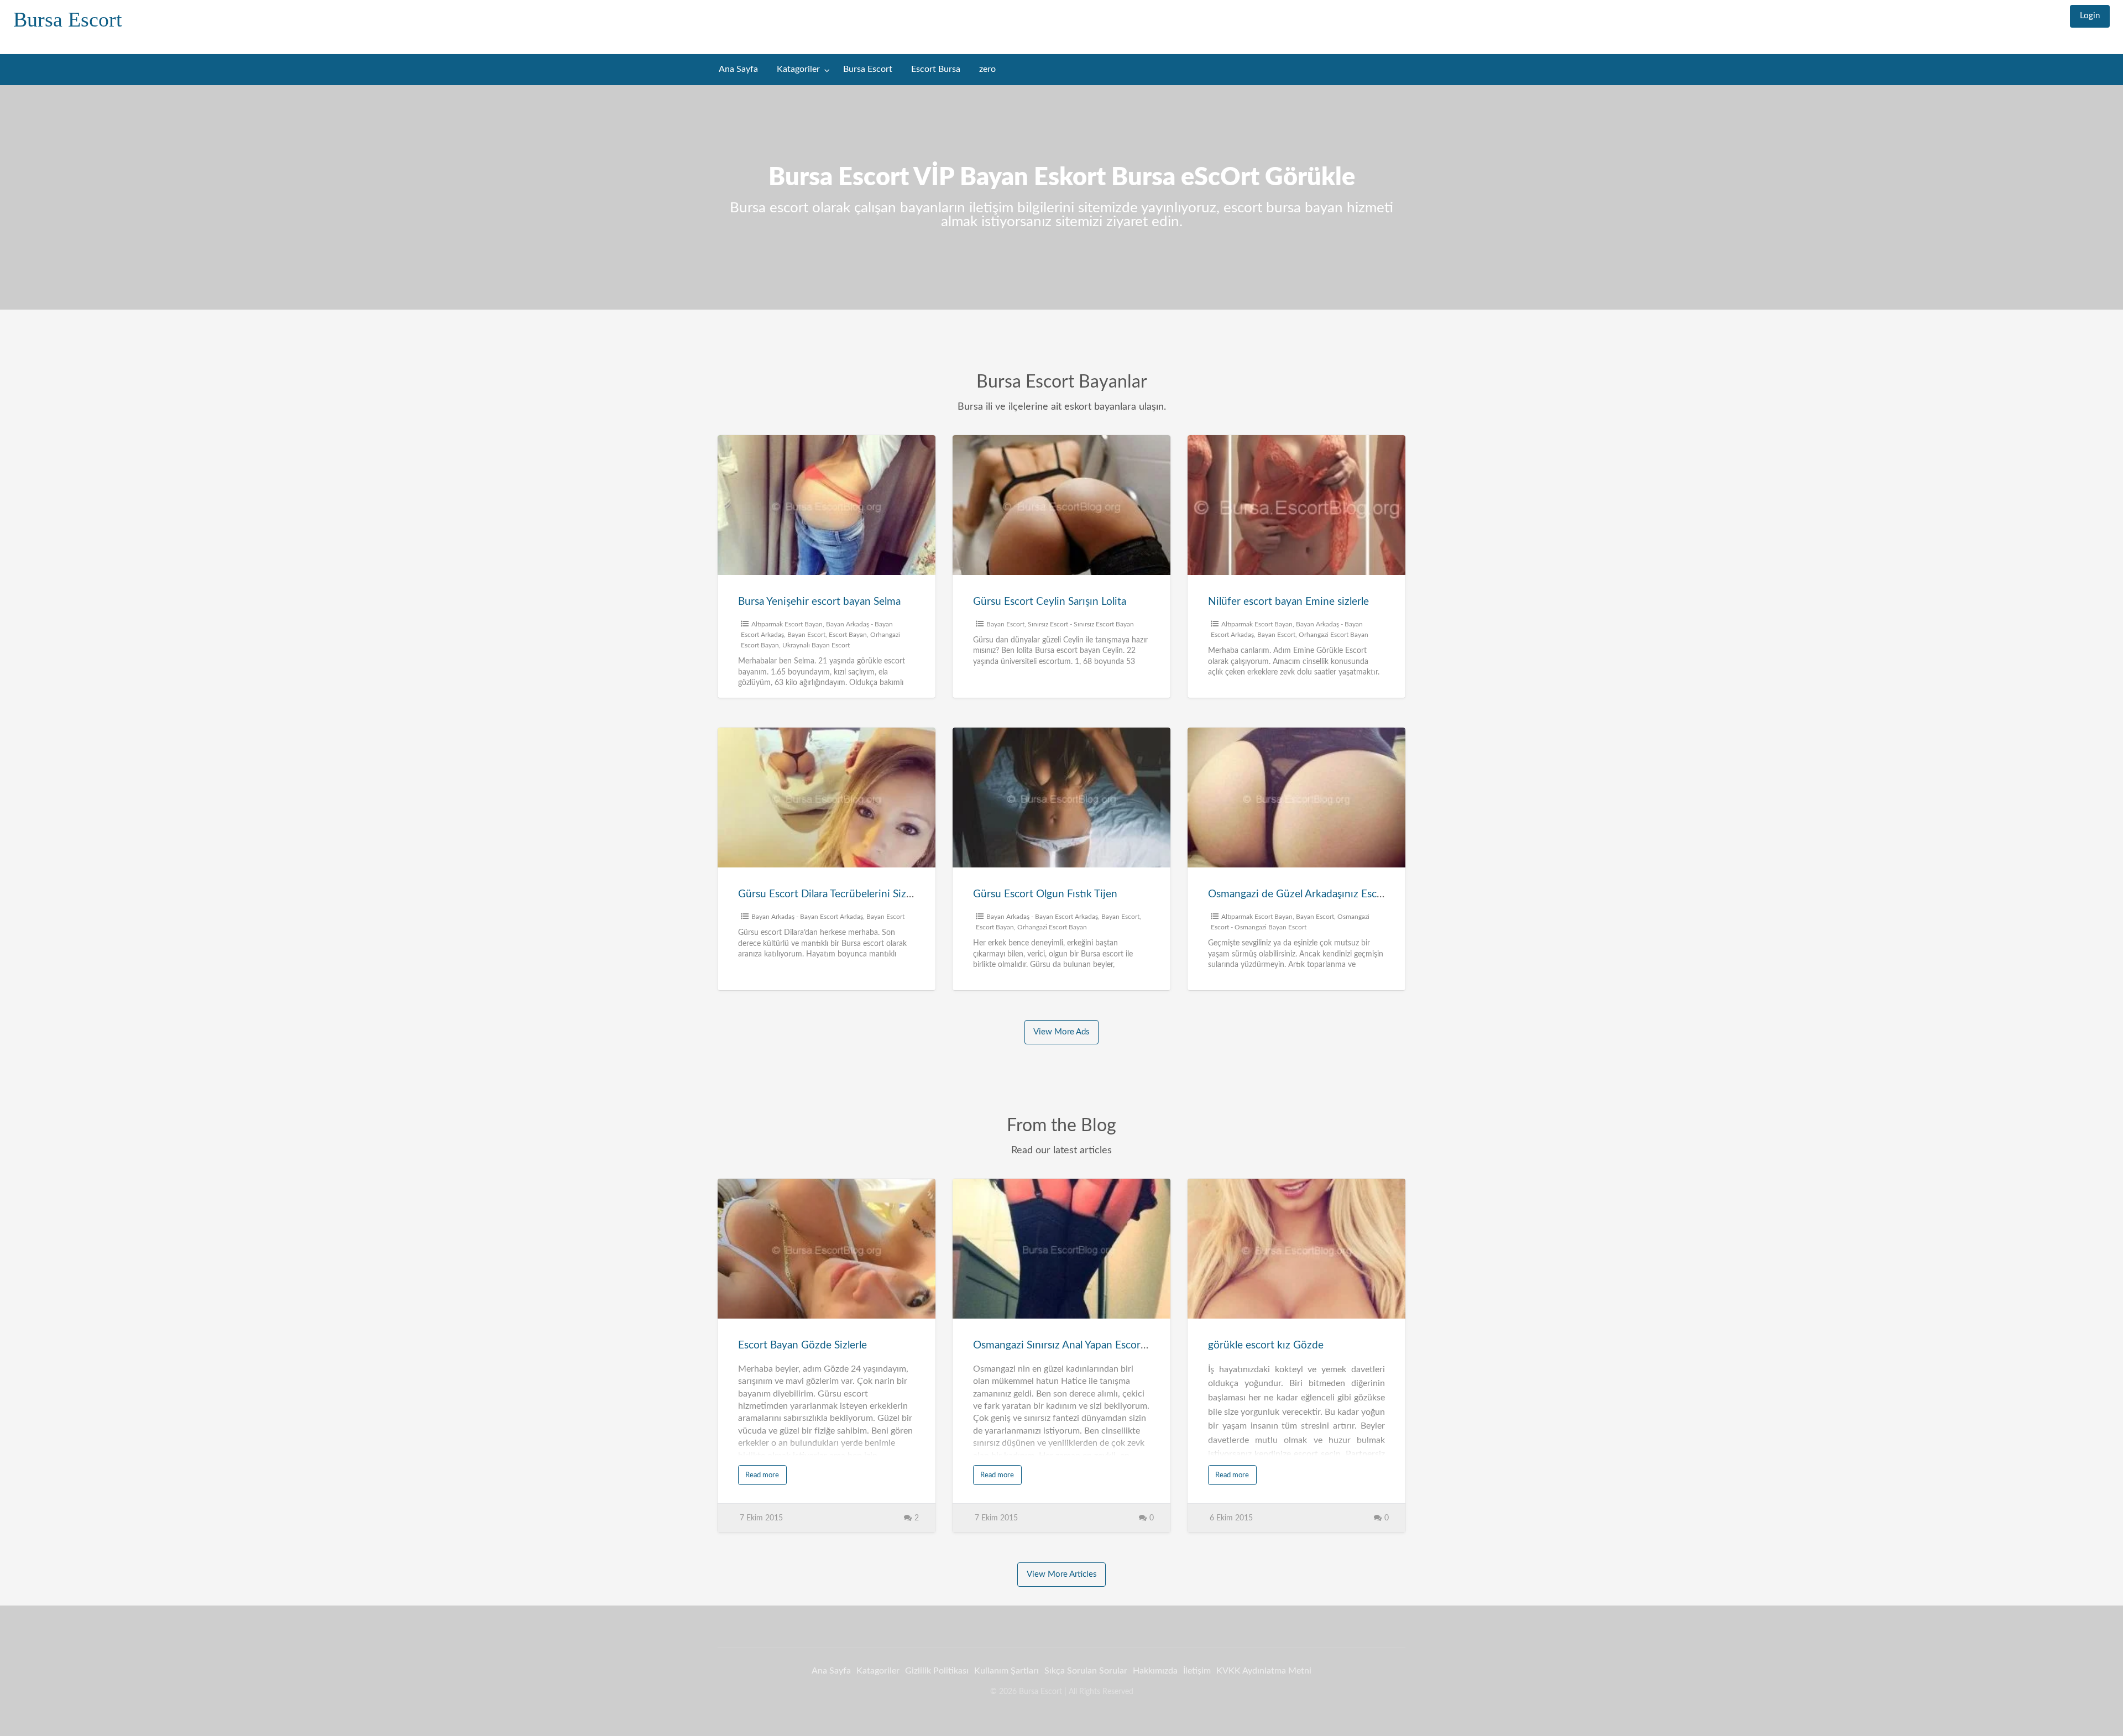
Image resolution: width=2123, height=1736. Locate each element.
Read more (762, 1475)
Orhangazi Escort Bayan (1334, 635)
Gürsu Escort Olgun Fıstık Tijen (1045, 894)
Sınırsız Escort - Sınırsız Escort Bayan (1081, 624)
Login (2090, 16)
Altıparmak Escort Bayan (787, 624)
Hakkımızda (1155, 1671)
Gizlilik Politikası (937, 1671)
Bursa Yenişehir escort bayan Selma (819, 602)
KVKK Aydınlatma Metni (1264, 1671)
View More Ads (1061, 1032)
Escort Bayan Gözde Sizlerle (802, 1345)
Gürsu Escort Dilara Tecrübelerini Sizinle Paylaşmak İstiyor (872, 894)
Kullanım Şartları (1006, 1671)
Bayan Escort (806, 635)
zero (987, 69)
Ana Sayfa (738, 69)
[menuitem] (2090, 16)
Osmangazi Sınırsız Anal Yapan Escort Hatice (1075, 1345)
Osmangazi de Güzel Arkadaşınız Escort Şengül (1316, 894)
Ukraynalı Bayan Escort (816, 645)
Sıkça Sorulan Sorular (1086, 1671)
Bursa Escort (68, 19)
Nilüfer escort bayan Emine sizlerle (1288, 602)
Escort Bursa (936, 69)
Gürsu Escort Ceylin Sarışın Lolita (1050, 602)
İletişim (1197, 1671)
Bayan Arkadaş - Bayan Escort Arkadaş (807, 917)
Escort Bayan (848, 635)
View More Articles (1062, 1574)
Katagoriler (798, 69)
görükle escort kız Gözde (1266, 1345)
